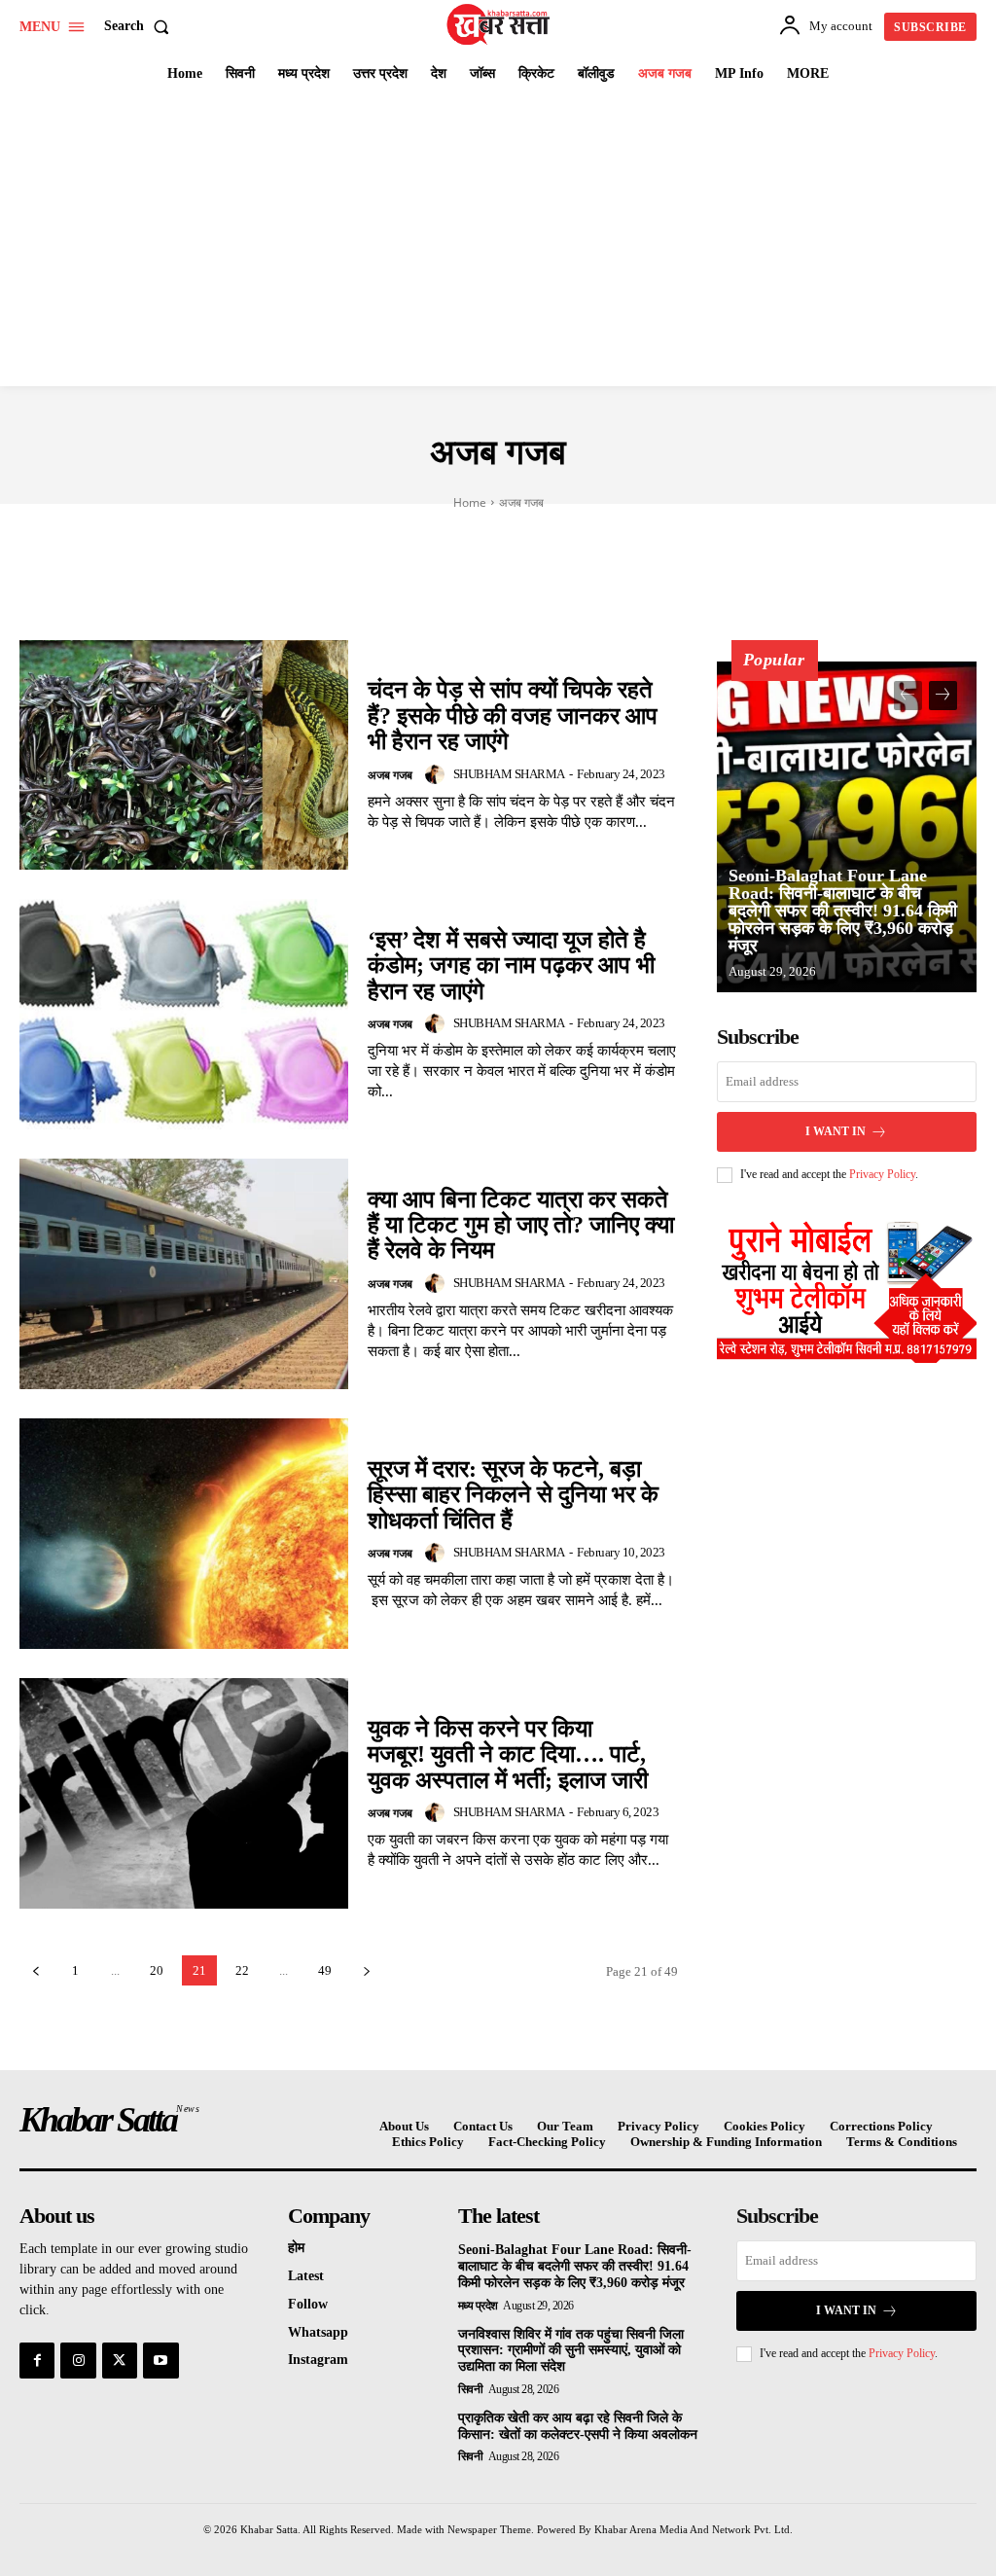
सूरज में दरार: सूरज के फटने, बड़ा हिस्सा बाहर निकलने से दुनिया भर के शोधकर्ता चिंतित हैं (513, 1495)
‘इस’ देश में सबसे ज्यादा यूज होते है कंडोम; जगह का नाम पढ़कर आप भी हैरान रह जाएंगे (511, 966)
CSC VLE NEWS (491, 530)
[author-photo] (438, 774)
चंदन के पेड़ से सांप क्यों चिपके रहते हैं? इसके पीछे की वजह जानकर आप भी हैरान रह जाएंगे (513, 716)
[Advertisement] (498, 240)
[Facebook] (37, 2360)
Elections (599, 530)
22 (242, 1970)
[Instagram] (78, 2360)
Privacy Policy (882, 1174)
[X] (120, 2360)
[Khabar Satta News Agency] (500, 24)
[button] (141, 26)
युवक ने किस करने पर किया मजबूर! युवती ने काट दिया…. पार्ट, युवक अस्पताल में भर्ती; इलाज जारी (508, 1754)
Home (470, 502)
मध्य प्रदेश (478, 2306)
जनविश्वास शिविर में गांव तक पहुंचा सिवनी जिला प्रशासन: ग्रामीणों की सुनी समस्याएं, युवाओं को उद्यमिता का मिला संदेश (571, 2351)
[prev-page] (36, 1970)
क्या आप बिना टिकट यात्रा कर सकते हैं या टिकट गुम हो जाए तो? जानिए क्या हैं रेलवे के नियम (521, 1225)
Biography (273, 530)
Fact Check (701, 530)
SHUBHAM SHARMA (509, 774)
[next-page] (366, 1970)
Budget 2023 (377, 530)
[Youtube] (160, 2360)
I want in (836, 1131)
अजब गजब (390, 775)
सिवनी (471, 2389)
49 (325, 1970)
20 (157, 1970)
